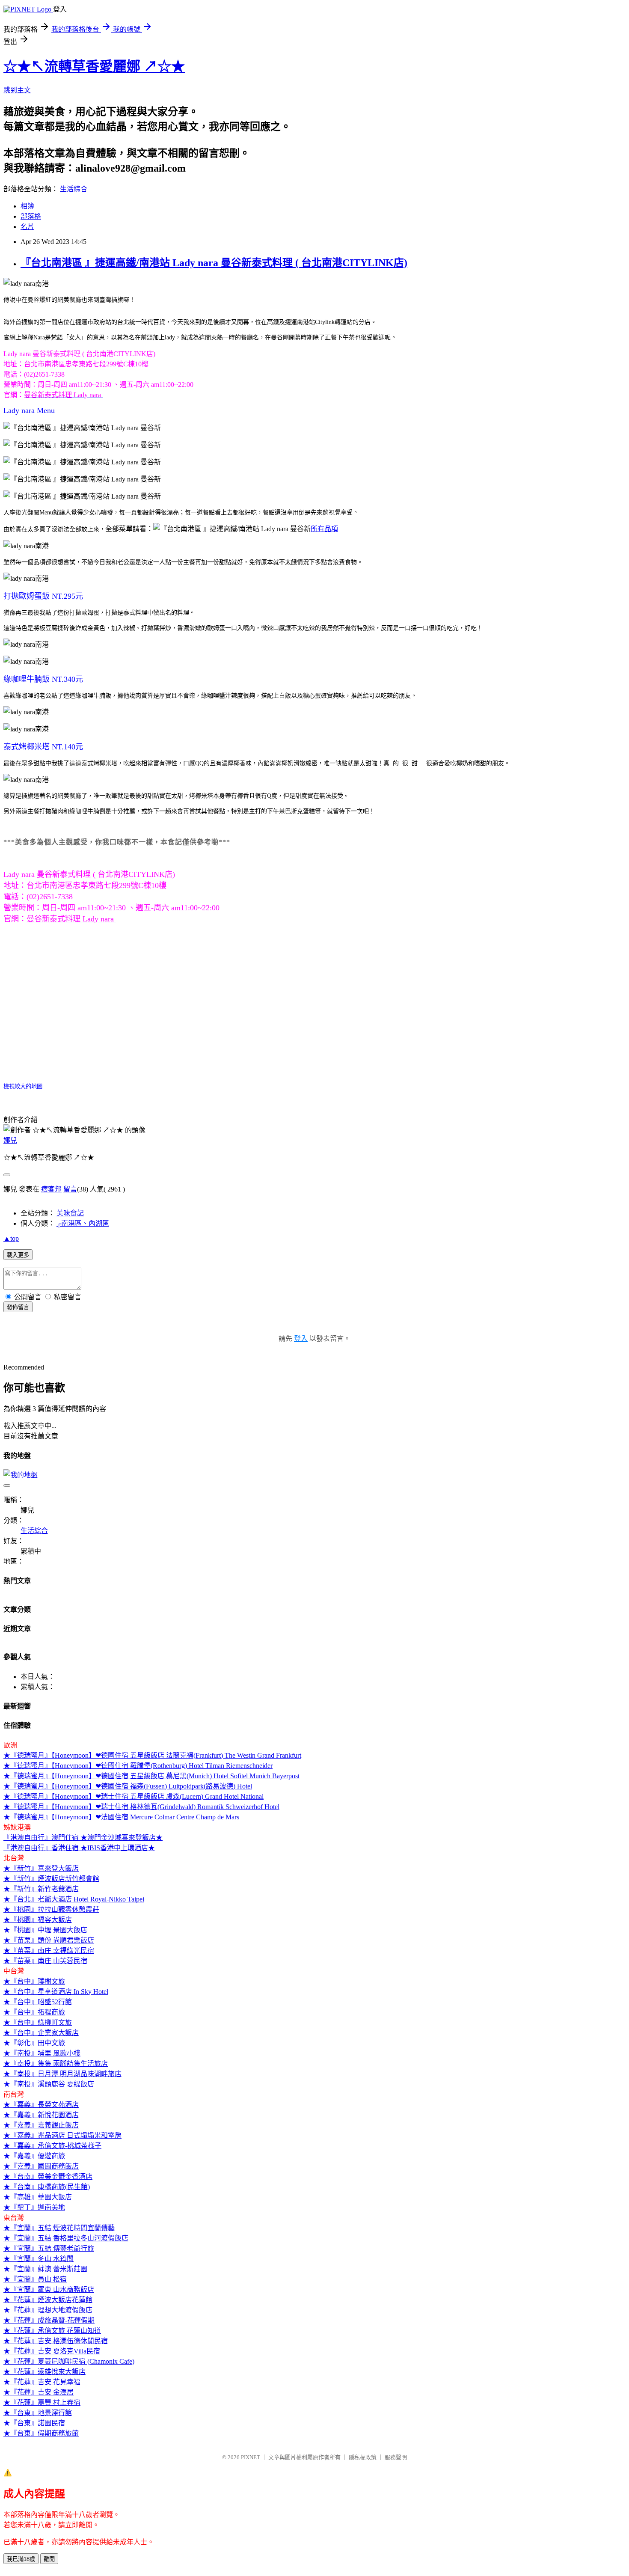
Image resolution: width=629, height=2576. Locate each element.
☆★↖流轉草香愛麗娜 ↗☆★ (94, 66)
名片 (27, 227)
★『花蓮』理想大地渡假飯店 (48, 2310)
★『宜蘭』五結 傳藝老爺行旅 (49, 2248)
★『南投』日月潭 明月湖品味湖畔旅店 (62, 2074)
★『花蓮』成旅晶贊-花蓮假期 (49, 2320)
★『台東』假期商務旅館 (41, 2433)
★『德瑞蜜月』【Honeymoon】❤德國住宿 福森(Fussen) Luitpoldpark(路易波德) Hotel (128, 1786)
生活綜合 (74, 189)
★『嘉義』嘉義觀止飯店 (41, 2125)
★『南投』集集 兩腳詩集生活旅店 (56, 2063)
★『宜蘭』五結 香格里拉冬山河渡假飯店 (66, 2238)
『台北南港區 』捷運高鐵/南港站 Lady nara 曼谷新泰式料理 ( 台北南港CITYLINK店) (214, 263)
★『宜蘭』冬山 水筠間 (39, 2259)
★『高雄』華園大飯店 (38, 2197)
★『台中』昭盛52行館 (38, 2002)
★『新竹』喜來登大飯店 (41, 1868)
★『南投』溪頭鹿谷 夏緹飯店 (49, 2084)
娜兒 (10, 1140)
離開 (49, 2559)
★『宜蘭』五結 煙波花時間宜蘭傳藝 (59, 2228)
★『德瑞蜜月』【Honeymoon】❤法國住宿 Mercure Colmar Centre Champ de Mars (121, 1817)
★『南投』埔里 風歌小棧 (42, 2053)
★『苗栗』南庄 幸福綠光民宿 (49, 1951)
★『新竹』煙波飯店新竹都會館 (51, 1879)
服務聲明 (396, 2457)
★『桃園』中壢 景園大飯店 (45, 1930)
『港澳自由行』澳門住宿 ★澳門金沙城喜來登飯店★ (83, 1838)
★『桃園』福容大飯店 (38, 1920)
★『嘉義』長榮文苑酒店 (41, 2105)
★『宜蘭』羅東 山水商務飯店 (49, 2289)
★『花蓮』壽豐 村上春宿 (42, 2402)
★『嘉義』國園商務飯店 (41, 2166)
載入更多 (18, 1255)
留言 (70, 1189)
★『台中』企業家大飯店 (41, 2033)
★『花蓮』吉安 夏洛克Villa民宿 (52, 2351)
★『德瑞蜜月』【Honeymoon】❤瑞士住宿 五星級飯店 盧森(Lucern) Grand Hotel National (134, 1796)
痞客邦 (51, 1189)
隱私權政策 (363, 2457)
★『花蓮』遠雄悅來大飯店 (45, 2372)
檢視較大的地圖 (23, 1086)
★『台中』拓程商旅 (34, 2012)
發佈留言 (18, 1307)
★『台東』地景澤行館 (38, 2413)
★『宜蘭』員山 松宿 (35, 2279)
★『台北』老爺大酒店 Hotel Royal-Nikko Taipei (74, 1899)
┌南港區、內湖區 (83, 1223)
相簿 (27, 206)
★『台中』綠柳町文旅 (38, 2022)
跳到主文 (17, 90)
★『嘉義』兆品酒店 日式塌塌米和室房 (62, 2135)
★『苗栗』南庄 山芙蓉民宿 (45, 1961)
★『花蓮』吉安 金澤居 (39, 2392)
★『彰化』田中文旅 (34, 2043)
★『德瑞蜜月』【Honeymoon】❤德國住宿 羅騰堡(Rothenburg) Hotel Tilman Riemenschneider (138, 1766)
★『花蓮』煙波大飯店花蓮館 (48, 2300)
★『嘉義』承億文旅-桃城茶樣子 (52, 2146)
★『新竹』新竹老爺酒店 (41, 1889)
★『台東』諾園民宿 (34, 2423)
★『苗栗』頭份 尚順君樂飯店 (49, 1940)
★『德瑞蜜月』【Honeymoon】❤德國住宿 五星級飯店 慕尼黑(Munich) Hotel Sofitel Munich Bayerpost (151, 1776)
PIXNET (251, 2457)
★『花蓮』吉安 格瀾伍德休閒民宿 (56, 2341)
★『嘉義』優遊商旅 (34, 2156)
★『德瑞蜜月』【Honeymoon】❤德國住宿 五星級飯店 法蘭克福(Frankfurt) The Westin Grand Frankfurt (152, 1755)
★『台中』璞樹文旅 (34, 1981)
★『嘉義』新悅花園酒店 (41, 2115)
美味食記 (70, 1213)
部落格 (31, 216)
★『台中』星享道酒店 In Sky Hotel (56, 1992)
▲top (11, 1238)
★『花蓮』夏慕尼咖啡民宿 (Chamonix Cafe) (69, 2361)
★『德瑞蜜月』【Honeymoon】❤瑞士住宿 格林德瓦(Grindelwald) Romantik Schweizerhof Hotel (141, 1807)
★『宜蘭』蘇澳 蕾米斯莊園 (45, 2269)
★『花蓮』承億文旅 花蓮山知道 (52, 2331)
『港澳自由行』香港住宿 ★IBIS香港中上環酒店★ (79, 1848)
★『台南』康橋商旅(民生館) (47, 2187)
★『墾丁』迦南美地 (34, 2207)
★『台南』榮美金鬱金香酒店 (48, 2176)
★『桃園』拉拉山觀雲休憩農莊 (51, 1909)
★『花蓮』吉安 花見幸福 (42, 2382)
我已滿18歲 (21, 2559)
